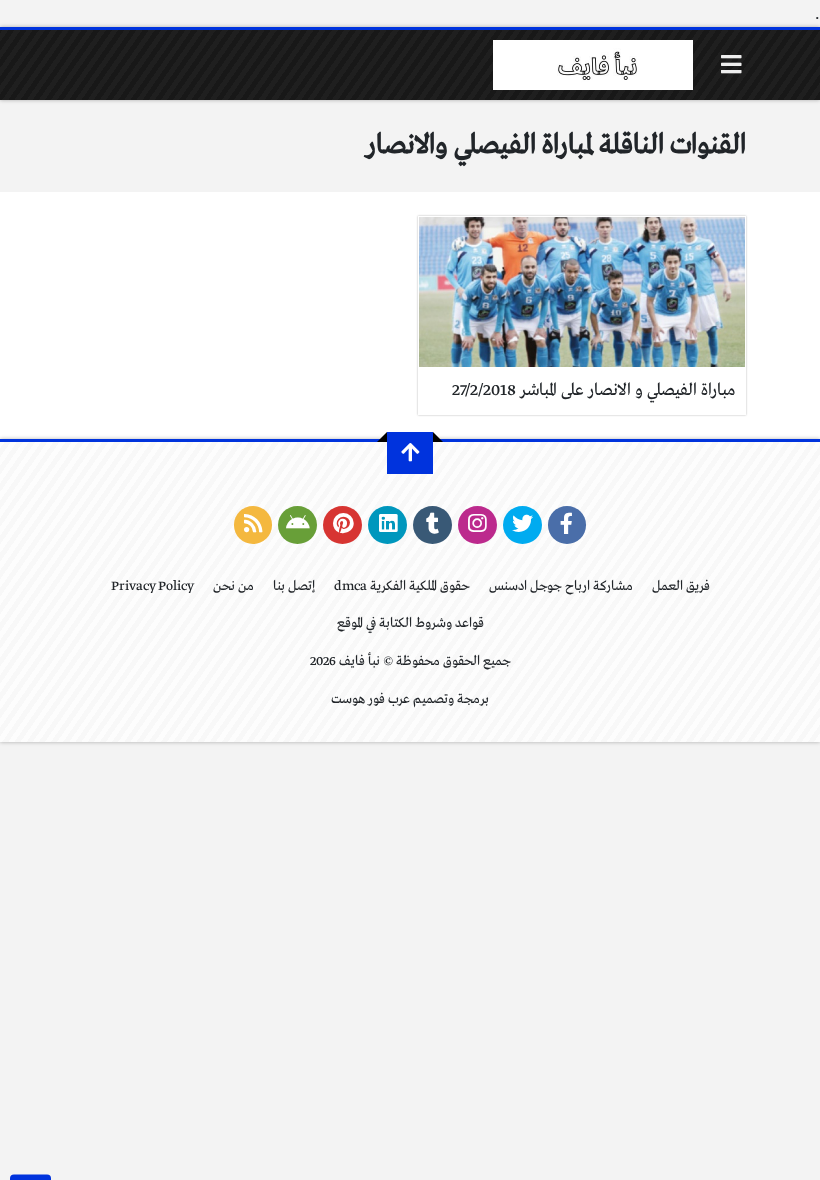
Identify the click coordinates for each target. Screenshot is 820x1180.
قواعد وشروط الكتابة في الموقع (410, 623)
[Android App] (297, 525)
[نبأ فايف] (593, 65)
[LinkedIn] (387, 525)
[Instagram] (477, 525)
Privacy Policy (152, 586)
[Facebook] (567, 525)
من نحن (233, 586)
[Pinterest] (342, 525)
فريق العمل (681, 586)
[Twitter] (522, 525)
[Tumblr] (432, 525)
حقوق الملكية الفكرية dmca (402, 586)
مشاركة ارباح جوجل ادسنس (561, 586)
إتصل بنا (294, 586)
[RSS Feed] (253, 525)
